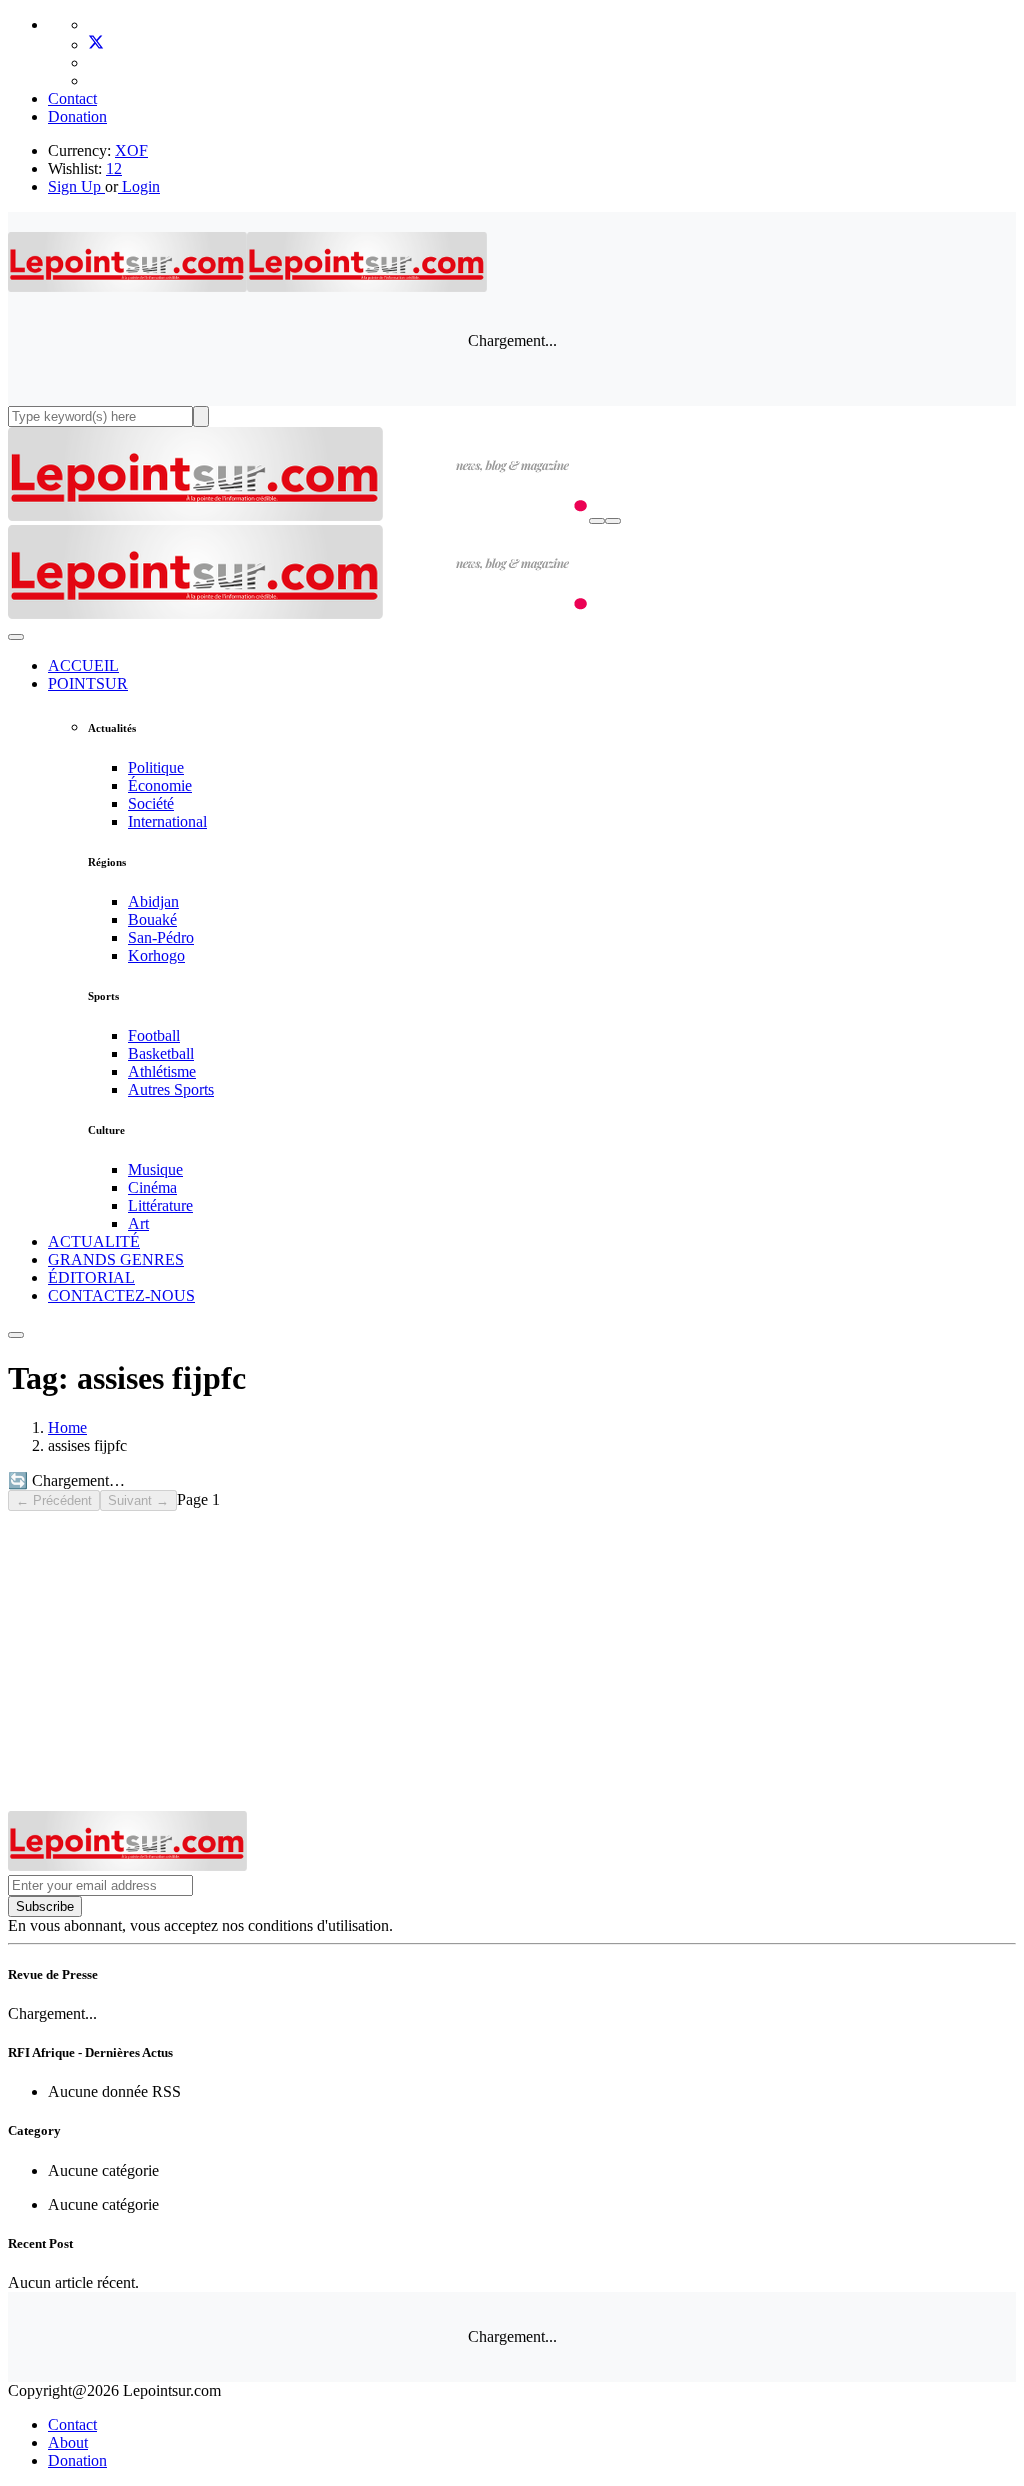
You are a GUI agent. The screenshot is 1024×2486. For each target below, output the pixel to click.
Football (154, 1035)
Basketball (161, 1053)
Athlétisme (162, 1071)
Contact (72, 98)
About (68, 2442)
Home (67, 1427)
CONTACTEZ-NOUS (121, 1295)
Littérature (160, 1205)
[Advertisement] (512, 1661)
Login (139, 186)
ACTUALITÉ (94, 1241)
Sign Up (74, 186)
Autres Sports (171, 1089)
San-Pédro (161, 937)
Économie (160, 785)
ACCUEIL (83, 665)
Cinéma (152, 1187)
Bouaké (152, 919)
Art (138, 1223)
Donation (77, 116)
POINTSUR (88, 683)
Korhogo (156, 955)
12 (114, 168)
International (167, 821)
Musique (155, 1169)
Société (151, 803)
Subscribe (45, 1906)
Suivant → (138, 1500)
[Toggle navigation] (613, 521)
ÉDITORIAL (91, 1277)
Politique (156, 767)
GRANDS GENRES (116, 1259)
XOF (131, 150)
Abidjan (153, 901)
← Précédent (54, 1500)
